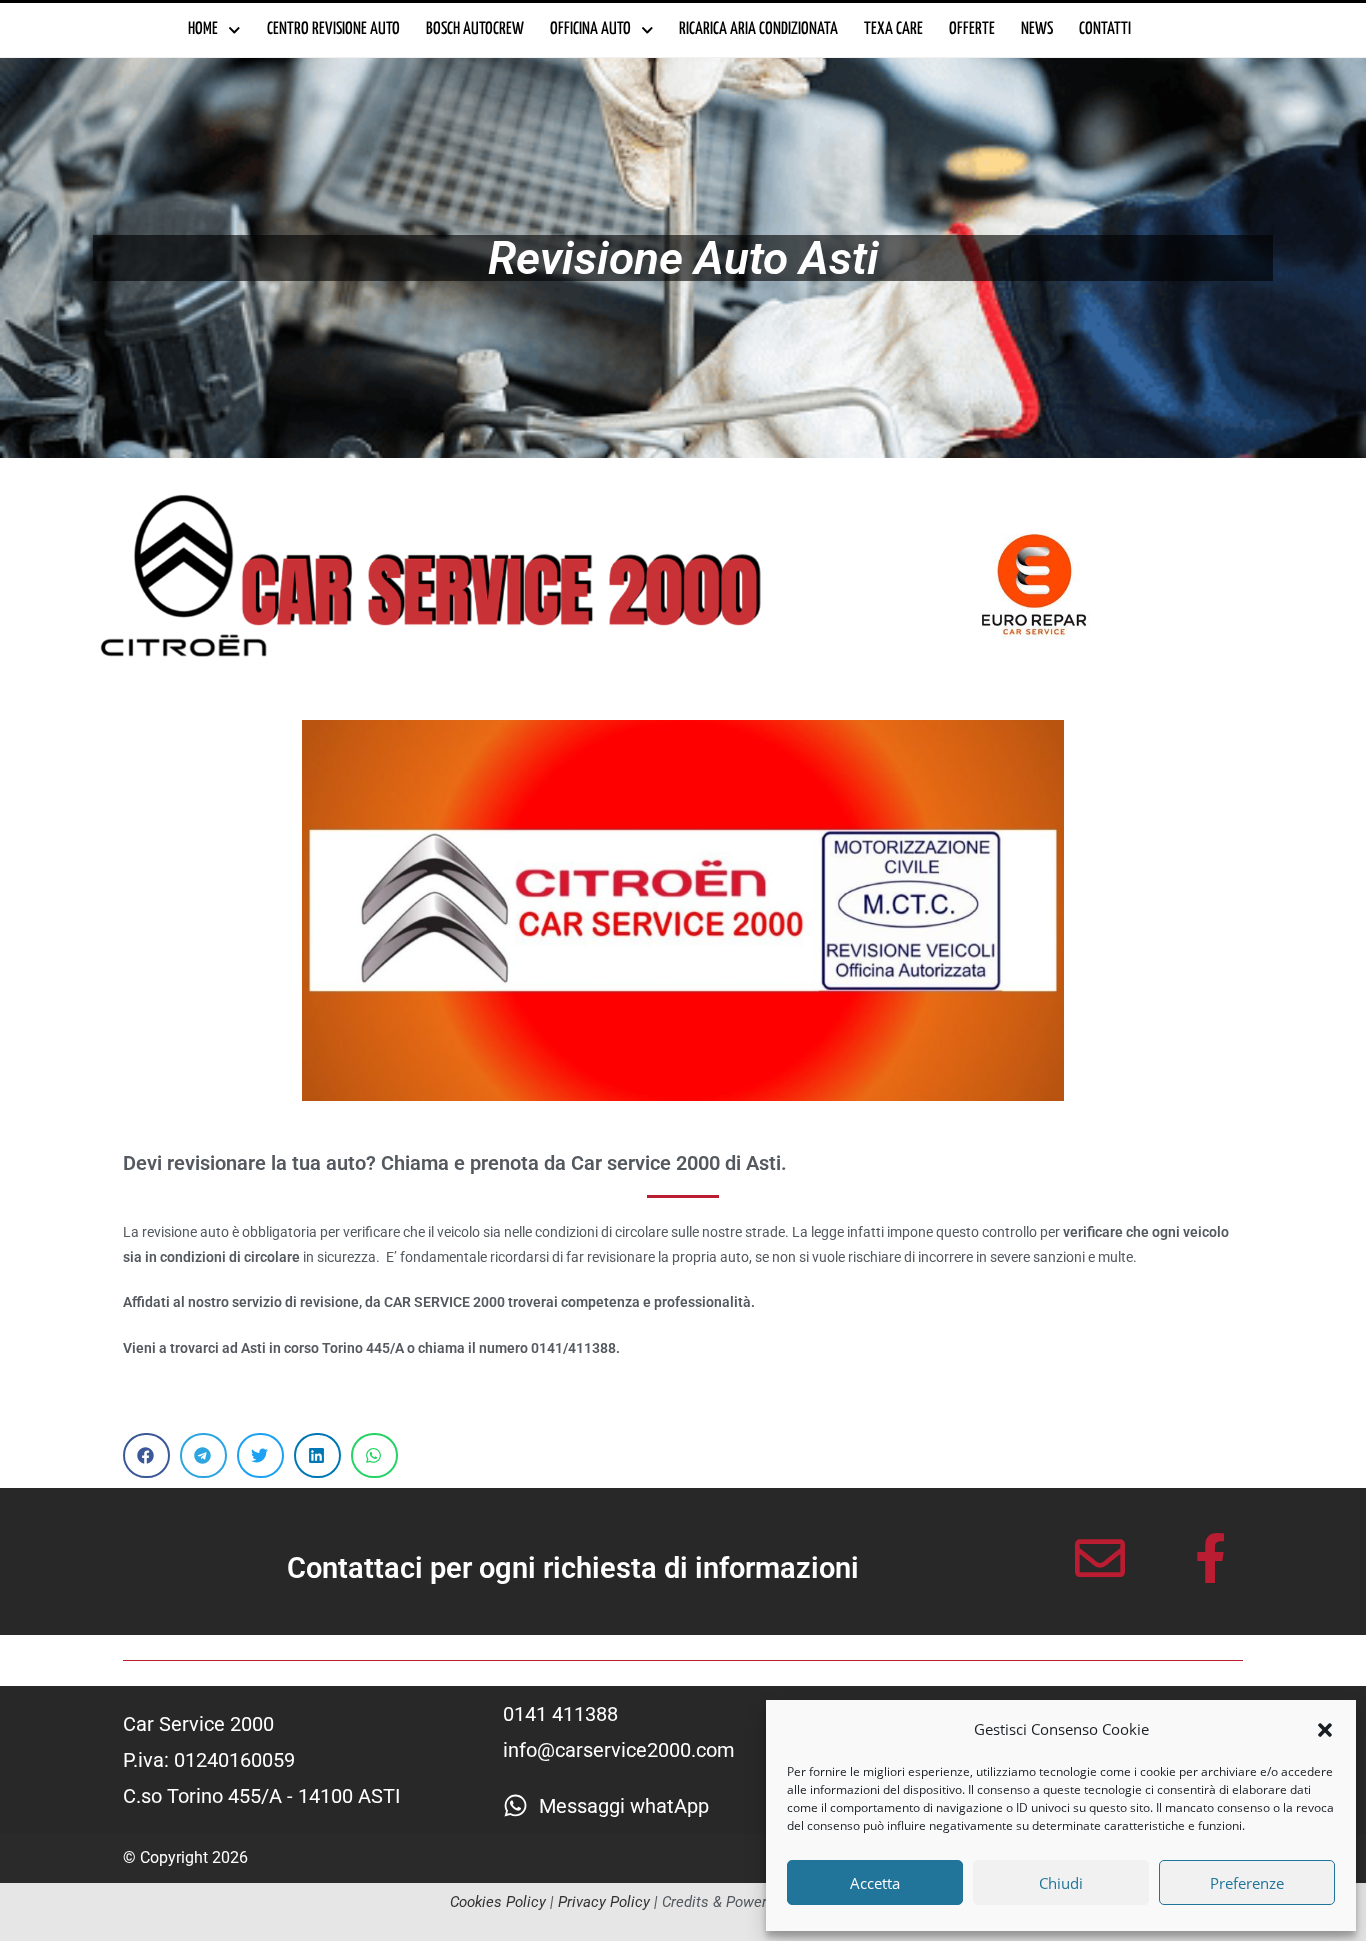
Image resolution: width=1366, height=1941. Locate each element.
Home (203, 29)
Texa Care (893, 29)
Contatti (1105, 29)
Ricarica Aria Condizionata (758, 29)
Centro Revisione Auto (333, 29)
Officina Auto (590, 29)
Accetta (875, 1883)
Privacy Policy (604, 1902)
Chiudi (1061, 1883)
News (1037, 29)
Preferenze (1247, 1883)
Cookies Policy (498, 1902)
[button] (1325, 1730)
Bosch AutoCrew (475, 29)
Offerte (972, 29)
